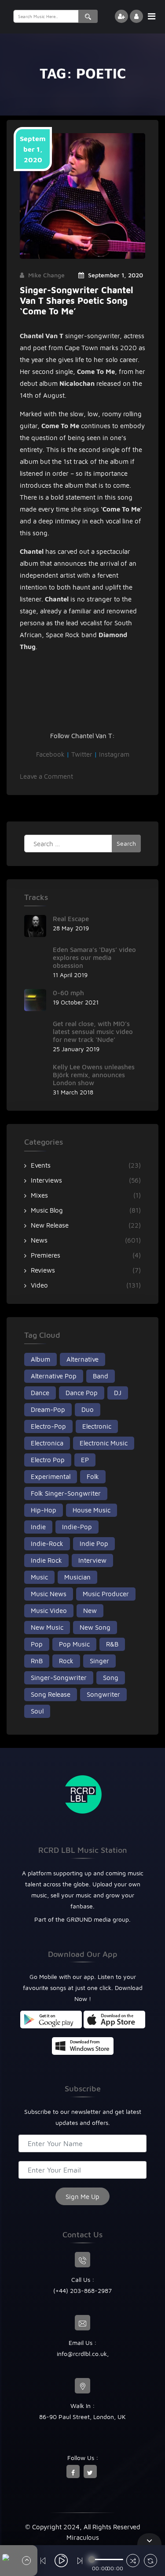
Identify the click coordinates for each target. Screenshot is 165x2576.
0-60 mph (68, 993)
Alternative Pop (54, 1376)
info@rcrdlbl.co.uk (82, 2354)
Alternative (82, 1359)
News (39, 1240)
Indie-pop (77, 1527)
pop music (74, 1644)
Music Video (49, 1611)
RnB (37, 1661)
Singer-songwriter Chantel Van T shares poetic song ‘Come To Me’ (77, 301)
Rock (66, 1661)
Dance (40, 1393)
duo (88, 1409)
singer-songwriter (59, 1678)
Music (39, 1577)
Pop (37, 1644)
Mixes (39, 1195)
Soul (37, 1711)
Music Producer (106, 1594)
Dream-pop (48, 1409)
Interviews (46, 1180)
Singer (99, 1661)
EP (85, 1460)
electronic (97, 1426)
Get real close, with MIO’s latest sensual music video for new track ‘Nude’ (93, 1032)
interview (92, 1560)
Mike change (46, 275)
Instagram (114, 754)
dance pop (82, 1393)
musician (77, 1577)
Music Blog (47, 1210)
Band (101, 1376)
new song (95, 1627)
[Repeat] (150, 2562)
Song (111, 1678)
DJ (118, 1393)
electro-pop (48, 1426)
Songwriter (103, 1694)
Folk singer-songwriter (66, 1493)
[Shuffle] (133, 2562)
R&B (112, 1644)
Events (41, 1165)
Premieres (46, 1255)
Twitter (82, 754)
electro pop (48, 1460)
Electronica (47, 1443)
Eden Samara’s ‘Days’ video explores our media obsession (94, 958)
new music (47, 1627)
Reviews (43, 1270)
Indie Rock (46, 1560)
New (90, 1611)
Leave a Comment (46, 776)
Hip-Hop (44, 1510)
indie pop (94, 1544)
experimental (51, 1477)
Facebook (50, 754)
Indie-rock (47, 1544)
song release (51, 1694)
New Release (50, 1225)
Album (40, 1359)
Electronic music (104, 1443)
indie (38, 1527)
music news (49, 1594)
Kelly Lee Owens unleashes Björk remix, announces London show (94, 1075)
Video (39, 1285)
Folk (93, 1477)
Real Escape (71, 919)
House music (92, 1510)
